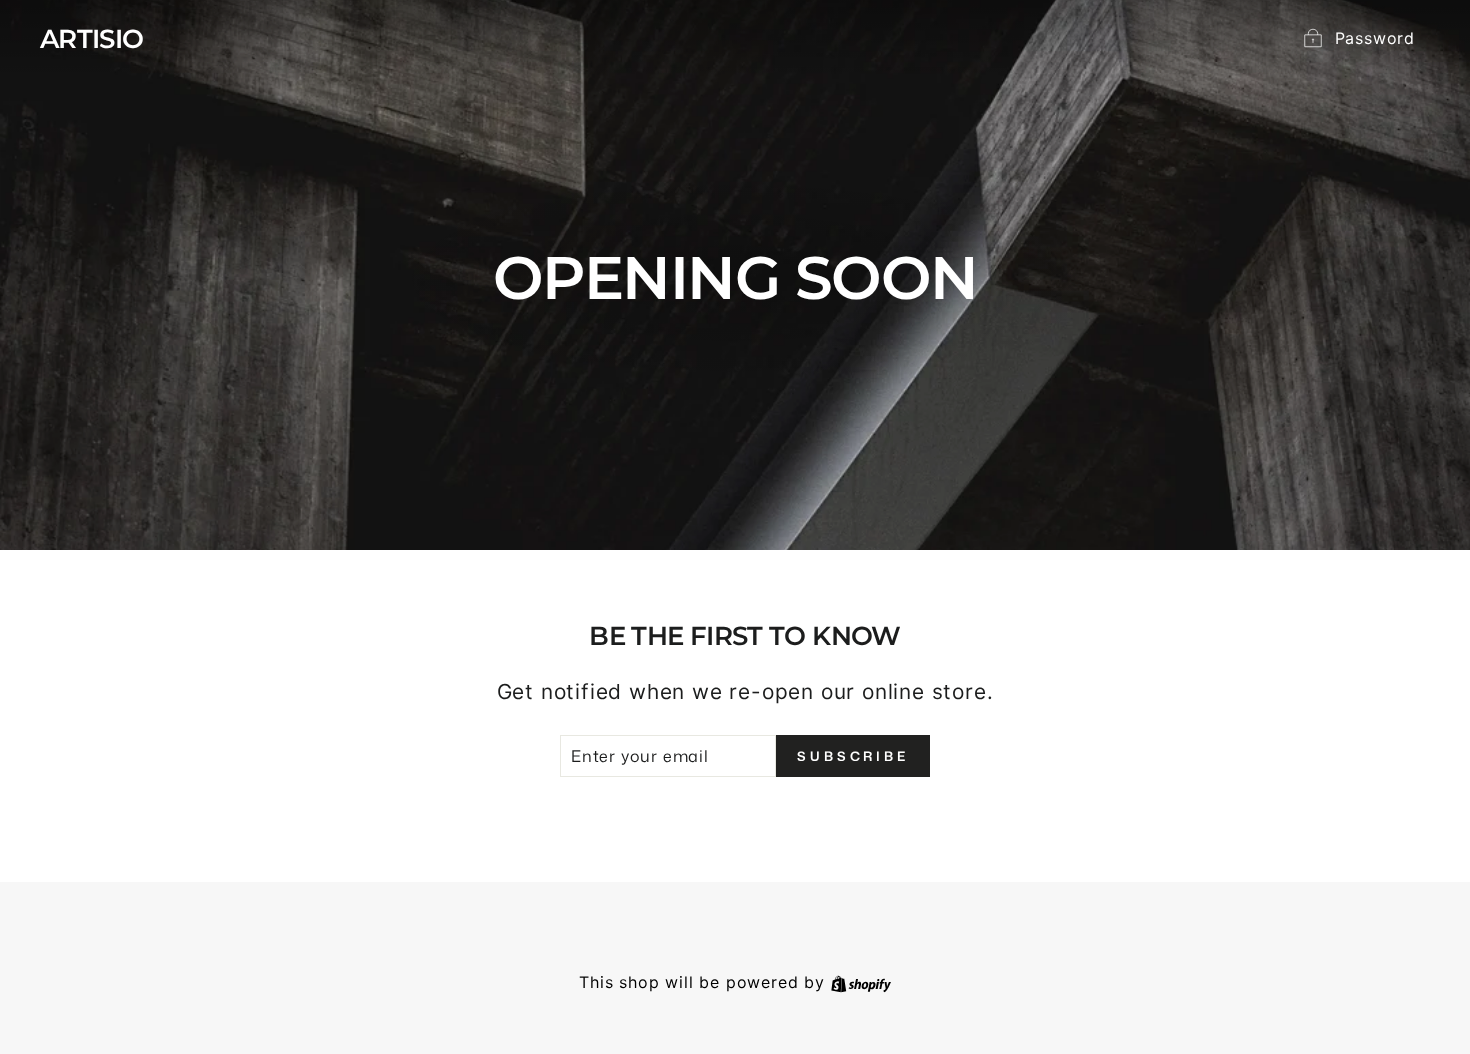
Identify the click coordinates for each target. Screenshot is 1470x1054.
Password (1375, 38)
